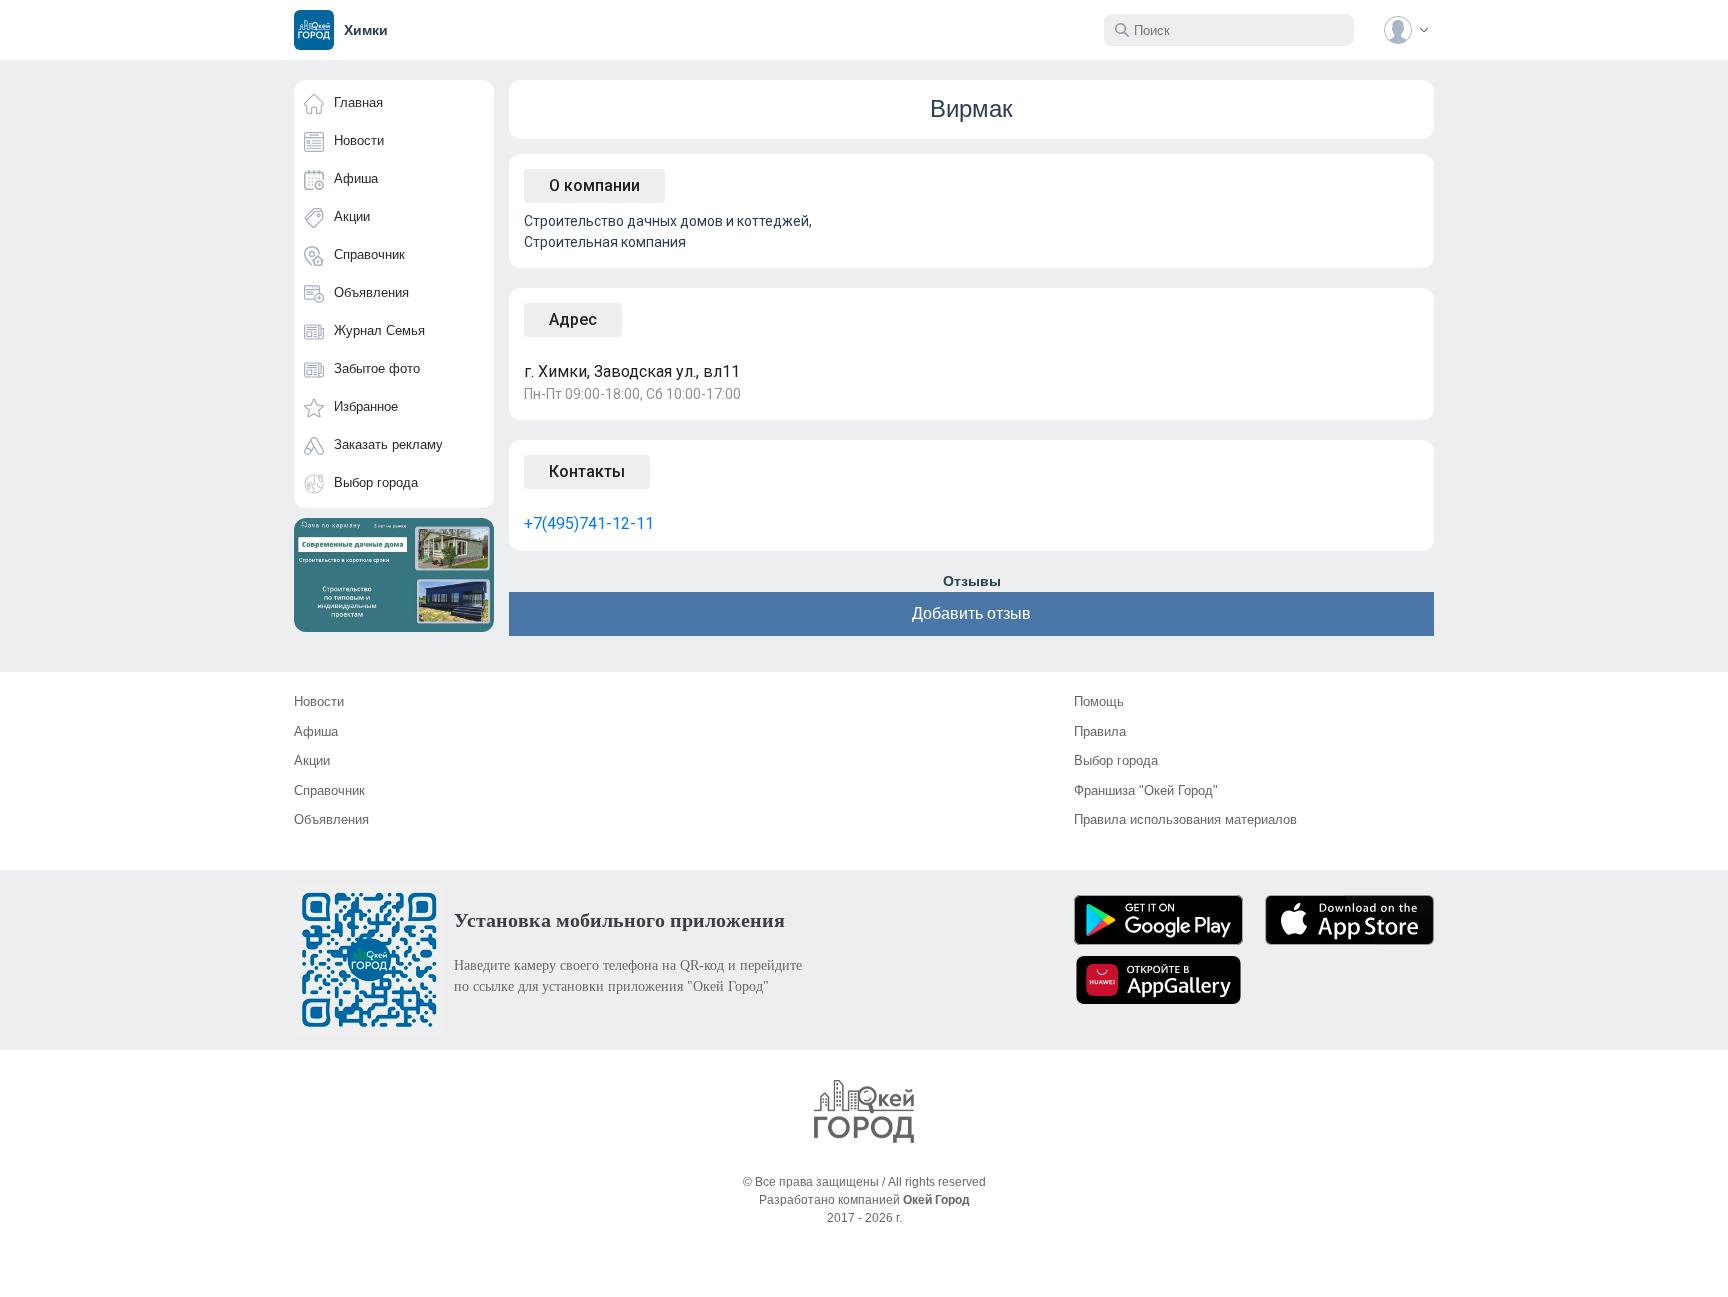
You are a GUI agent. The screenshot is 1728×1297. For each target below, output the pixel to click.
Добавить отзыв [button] (971, 613)
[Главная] (864, 1111)
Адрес (573, 319)
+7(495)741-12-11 (589, 523)
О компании (594, 185)
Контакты (587, 471)
